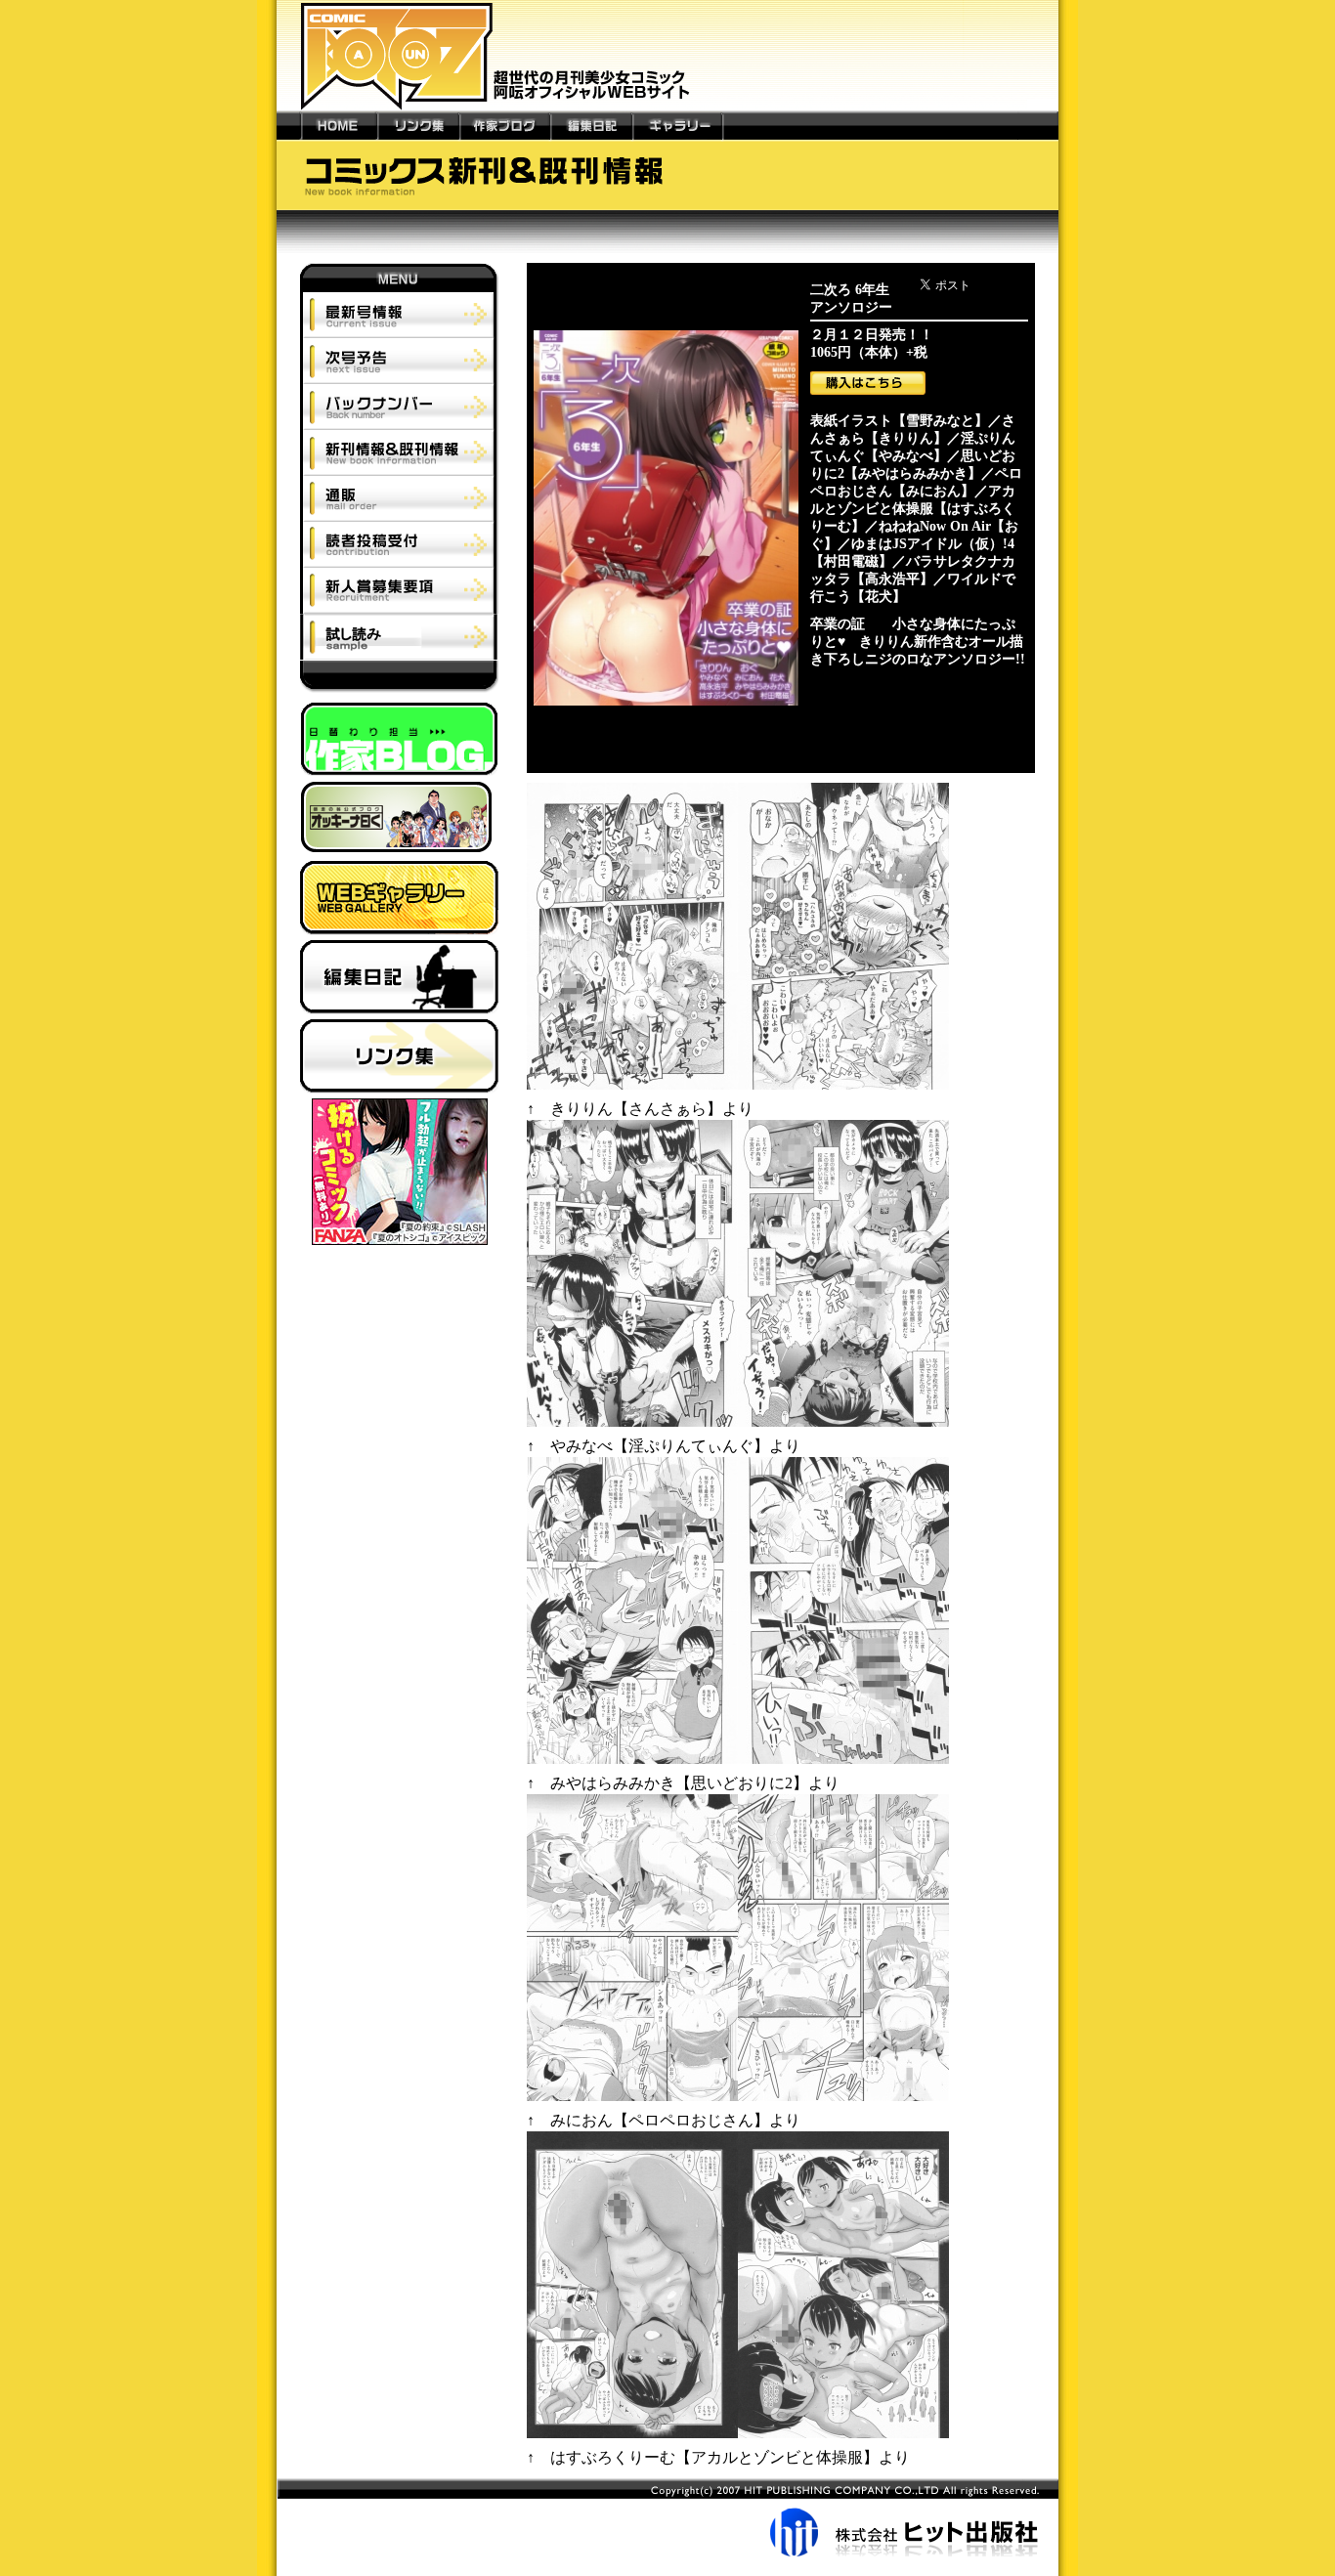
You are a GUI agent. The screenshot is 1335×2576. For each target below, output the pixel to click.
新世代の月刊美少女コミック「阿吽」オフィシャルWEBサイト (667, 55)
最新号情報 (399, 315)
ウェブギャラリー (399, 901)
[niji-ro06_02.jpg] (738, 1427)
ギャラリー (677, 125)
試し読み (399, 637)
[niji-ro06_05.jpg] (738, 2439)
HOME (339, 125)
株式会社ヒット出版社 (667, 2517)
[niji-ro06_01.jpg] (738, 1090)
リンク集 (418, 125)
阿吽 (399, 682)
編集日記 (591, 125)
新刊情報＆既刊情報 (399, 452)
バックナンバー (399, 406)
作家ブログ (505, 125)
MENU (399, 278)
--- (289, 125)
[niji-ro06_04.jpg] (738, 2102)
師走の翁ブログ (399, 821)
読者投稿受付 (399, 544)
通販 (399, 498)
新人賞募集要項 (399, 590)
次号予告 (399, 360)
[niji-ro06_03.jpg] (738, 1764)
